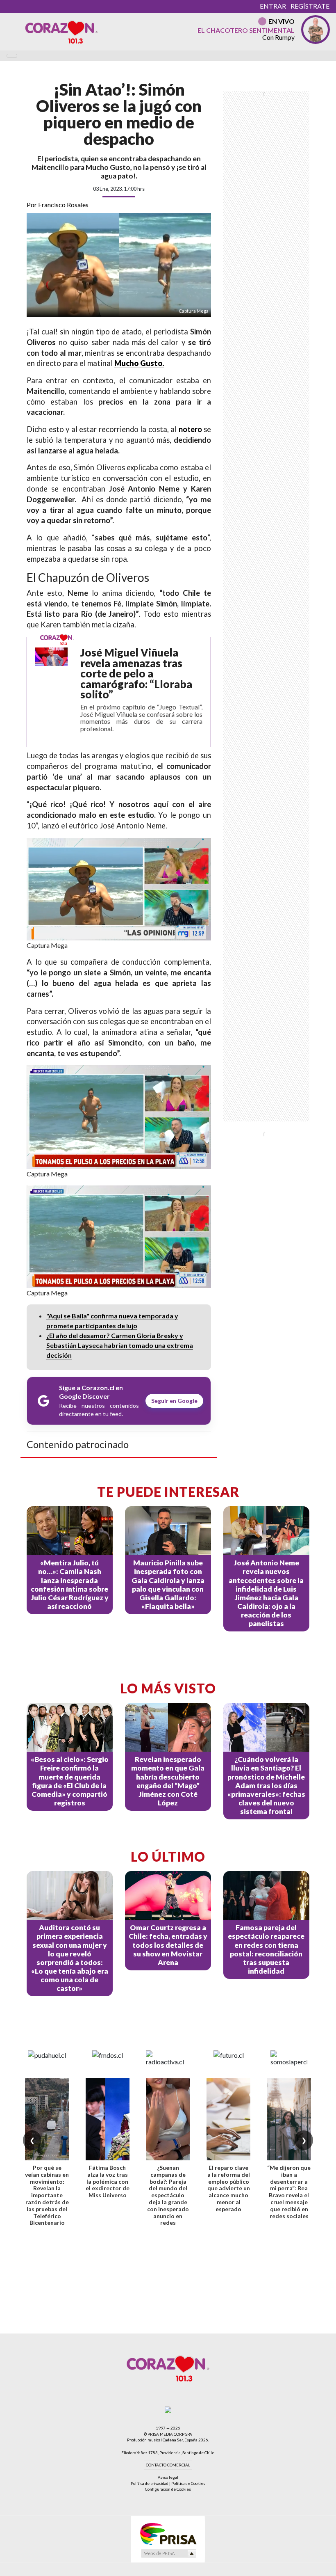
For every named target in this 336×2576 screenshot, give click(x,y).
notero (190, 429)
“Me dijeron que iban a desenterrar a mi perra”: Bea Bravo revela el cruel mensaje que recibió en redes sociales (289, 2192)
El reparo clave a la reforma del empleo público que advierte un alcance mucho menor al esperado (229, 2188)
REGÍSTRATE (310, 6)
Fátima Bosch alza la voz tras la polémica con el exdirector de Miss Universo (108, 2181)
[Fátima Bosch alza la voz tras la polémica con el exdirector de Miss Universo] (108, 2119)
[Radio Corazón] (61, 32)
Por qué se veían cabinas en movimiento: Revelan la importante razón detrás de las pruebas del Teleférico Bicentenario (47, 2195)
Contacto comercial (168, 2465)
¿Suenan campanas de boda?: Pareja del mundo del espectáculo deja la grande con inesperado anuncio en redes (168, 2195)
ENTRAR (273, 6)
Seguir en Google (174, 1401)
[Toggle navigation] (12, 56)
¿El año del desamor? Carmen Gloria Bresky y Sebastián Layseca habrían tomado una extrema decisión (120, 1345)
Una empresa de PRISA (168, 2534)
